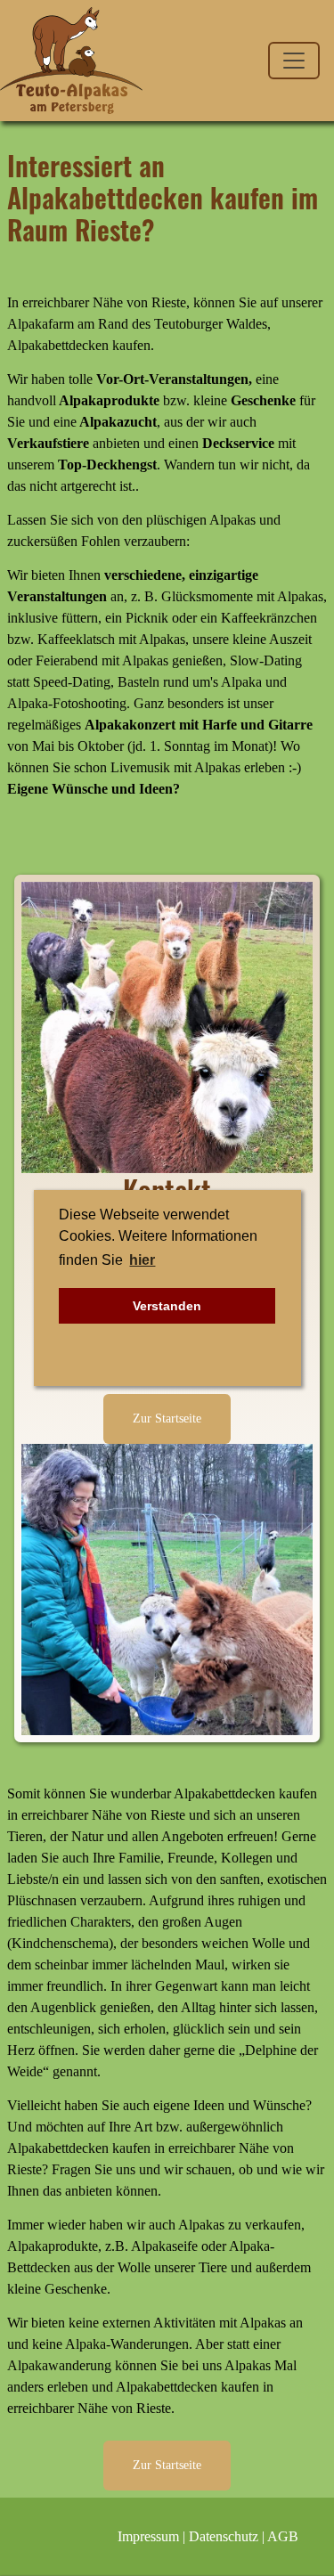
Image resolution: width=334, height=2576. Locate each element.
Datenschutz (224, 2536)
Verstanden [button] (167, 1306)
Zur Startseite (167, 1418)
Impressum (148, 2536)
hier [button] (142, 1260)
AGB (283, 2536)
